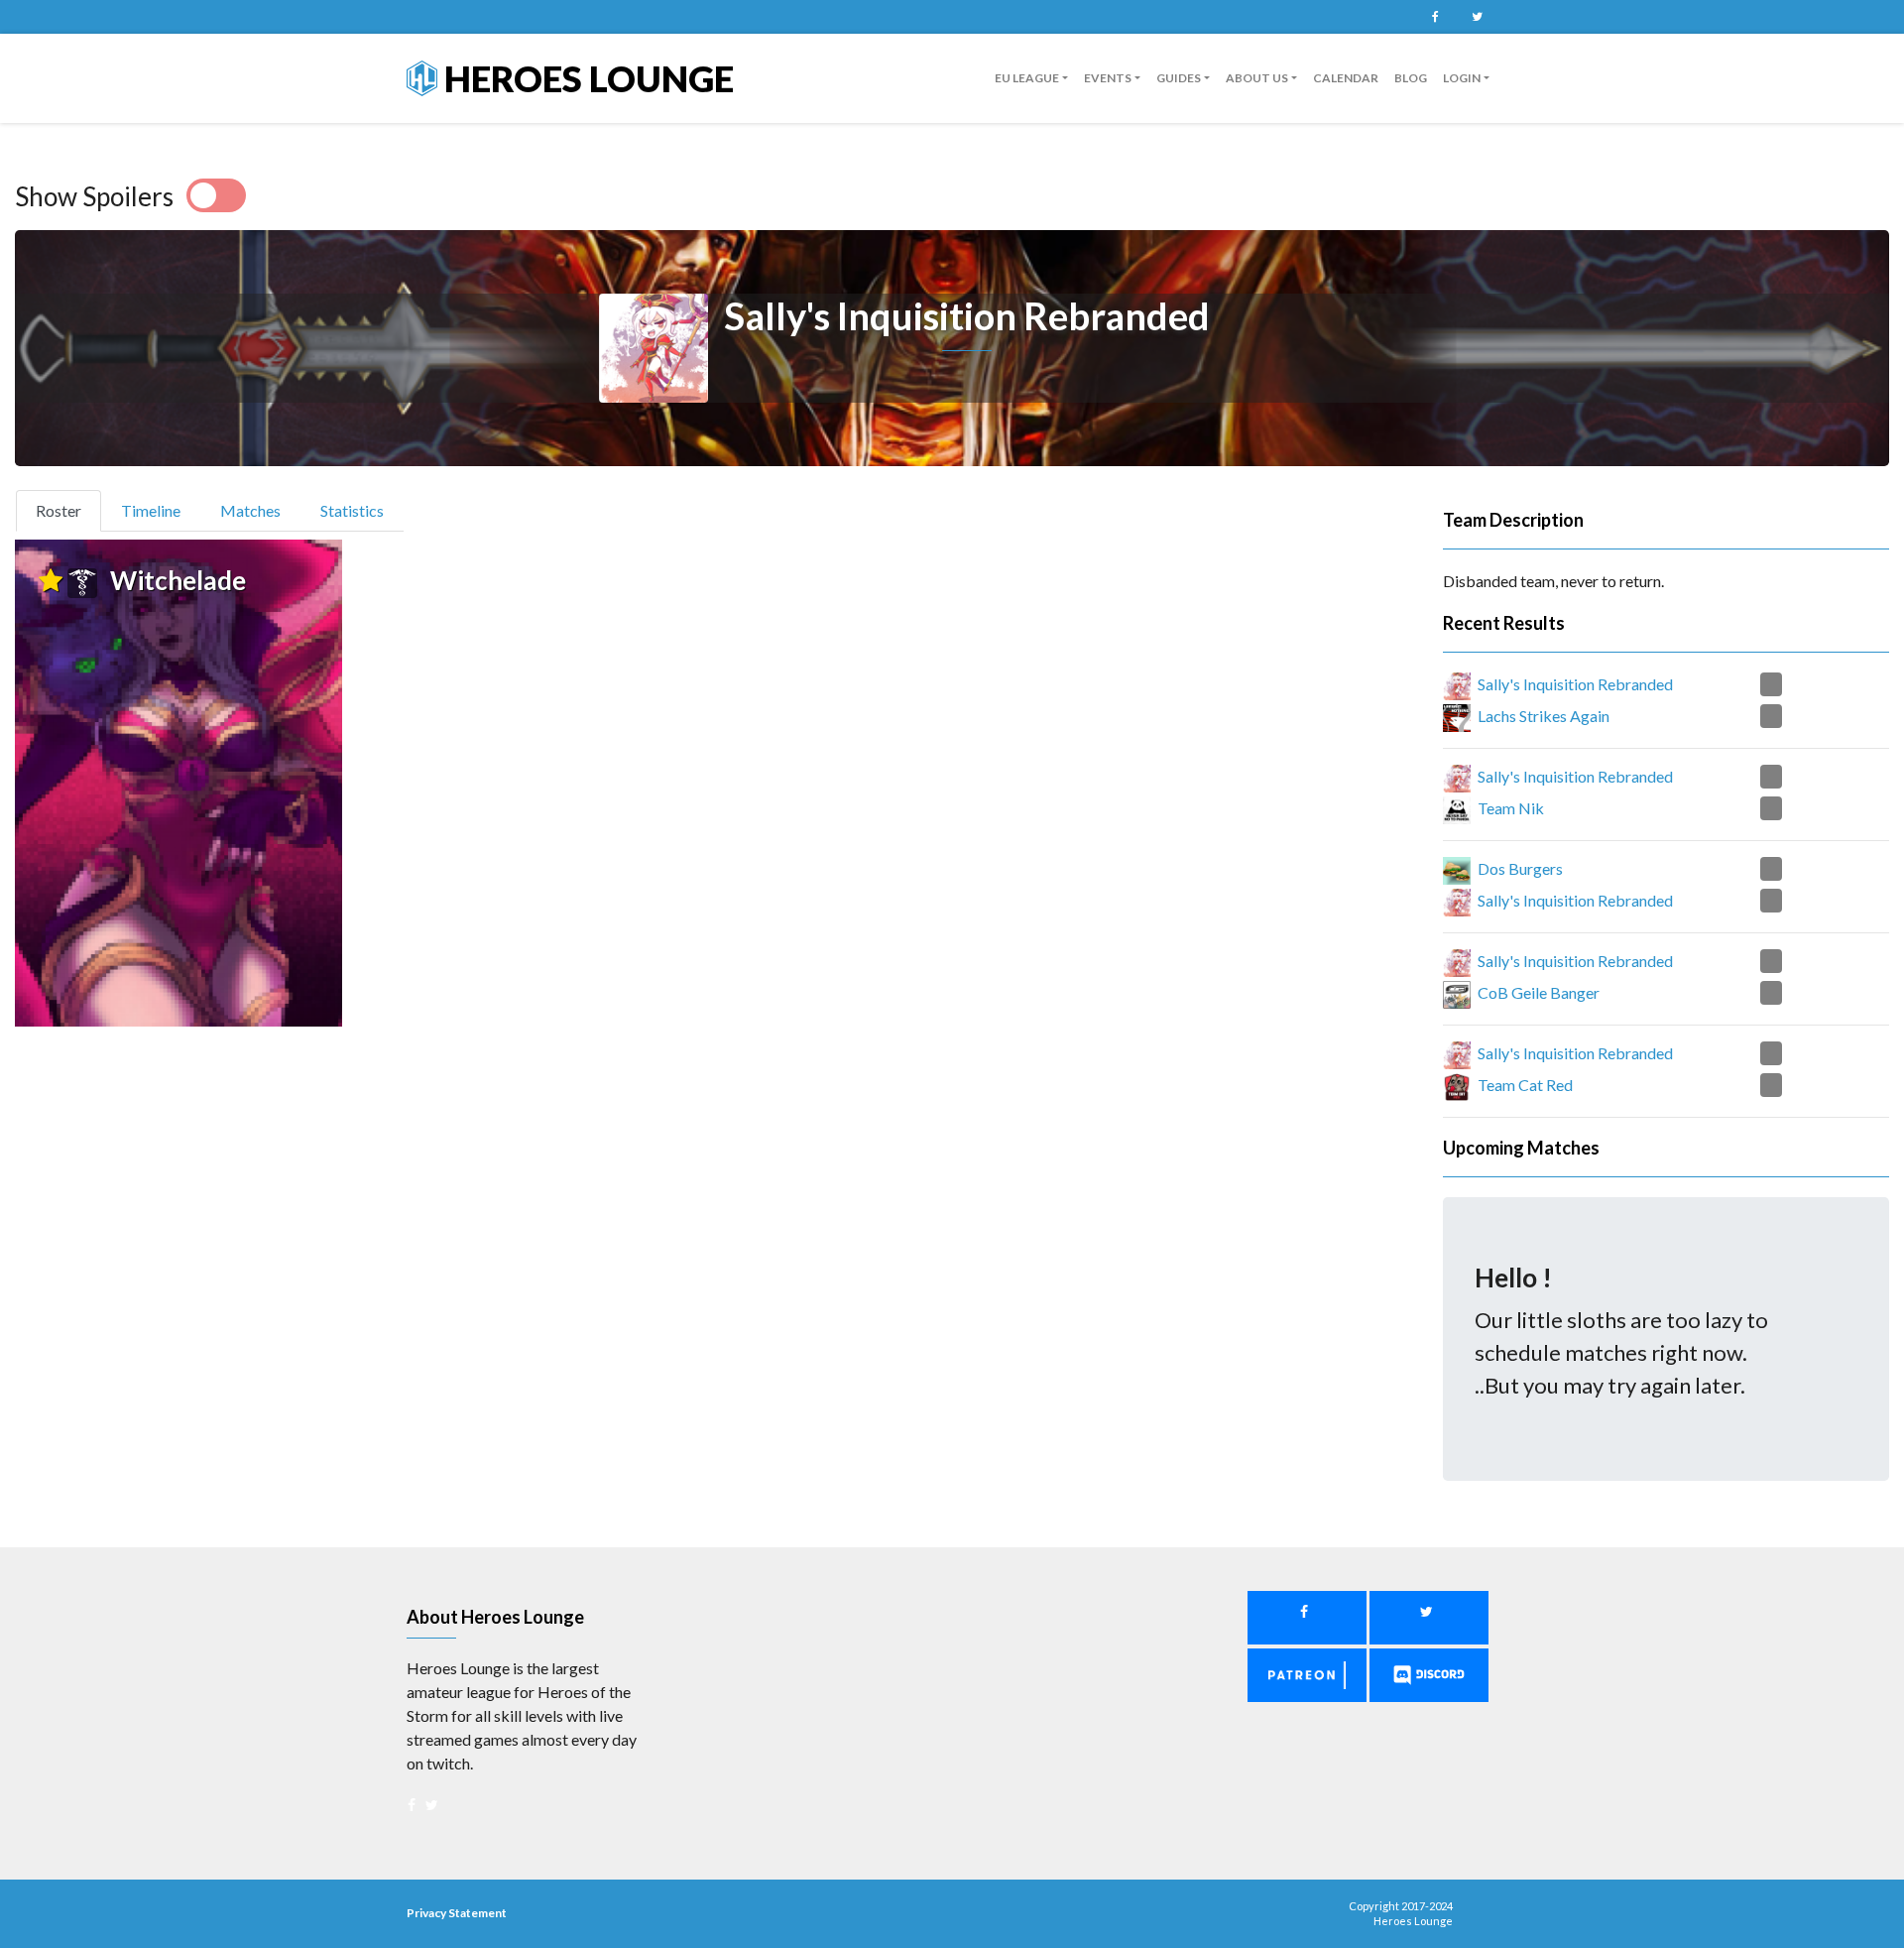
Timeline (151, 510)
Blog (1411, 78)
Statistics (352, 510)
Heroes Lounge (586, 78)
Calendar (1346, 78)
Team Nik (1511, 808)
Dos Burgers (1520, 868)
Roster (67, 510)
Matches (250, 510)
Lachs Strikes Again (1544, 716)
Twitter (1477, 17)
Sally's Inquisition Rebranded (1575, 684)
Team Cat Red (1525, 1085)
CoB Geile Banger (1539, 992)
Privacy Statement (457, 1913)
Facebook (1435, 17)
